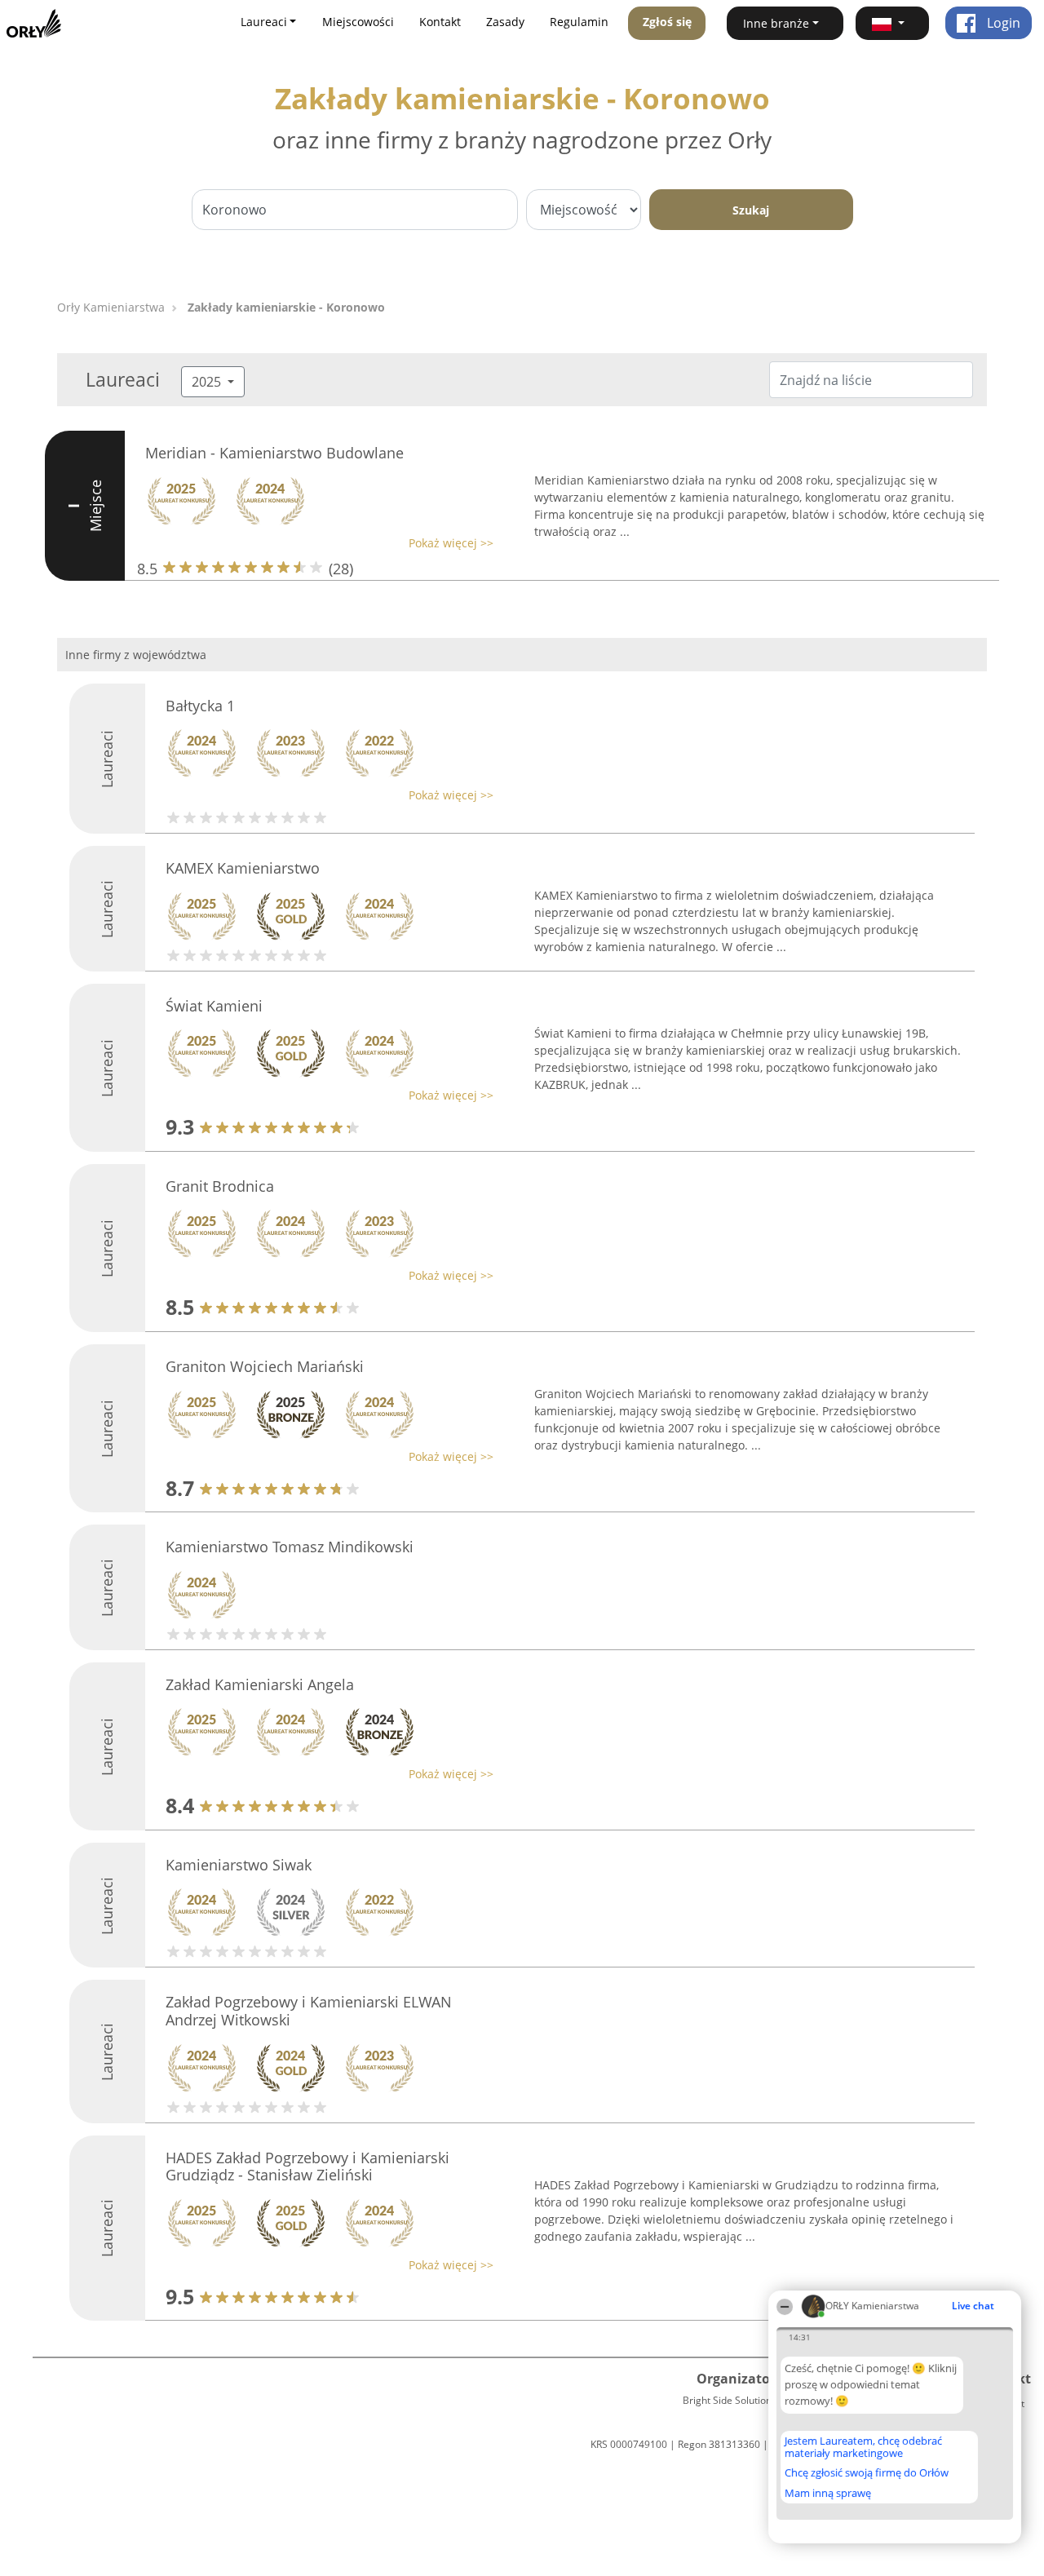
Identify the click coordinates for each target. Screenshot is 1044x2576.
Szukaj (751, 210)
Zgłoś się (667, 22)
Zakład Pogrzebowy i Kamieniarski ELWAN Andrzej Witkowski (309, 2011)
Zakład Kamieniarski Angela (260, 1684)
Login (1002, 23)
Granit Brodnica (220, 1186)
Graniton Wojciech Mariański (265, 1366)
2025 (208, 382)
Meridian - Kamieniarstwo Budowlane (274, 453)
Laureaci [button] (264, 22)
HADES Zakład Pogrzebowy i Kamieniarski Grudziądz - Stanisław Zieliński (307, 2167)
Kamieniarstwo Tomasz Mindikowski (290, 1547)
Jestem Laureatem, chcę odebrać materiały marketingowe (863, 2447)
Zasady (505, 22)
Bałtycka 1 (200, 706)
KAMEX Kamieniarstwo (243, 868)
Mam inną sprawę (828, 2493)
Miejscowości (358, 22)
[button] (892, 23)
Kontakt (440, 22)
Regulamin (579, 22)
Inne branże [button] (776, 23)
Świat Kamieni (214, 1006)
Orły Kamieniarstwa (111, 307)
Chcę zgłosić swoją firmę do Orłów (867, 2473)
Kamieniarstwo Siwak (239, 1865)
